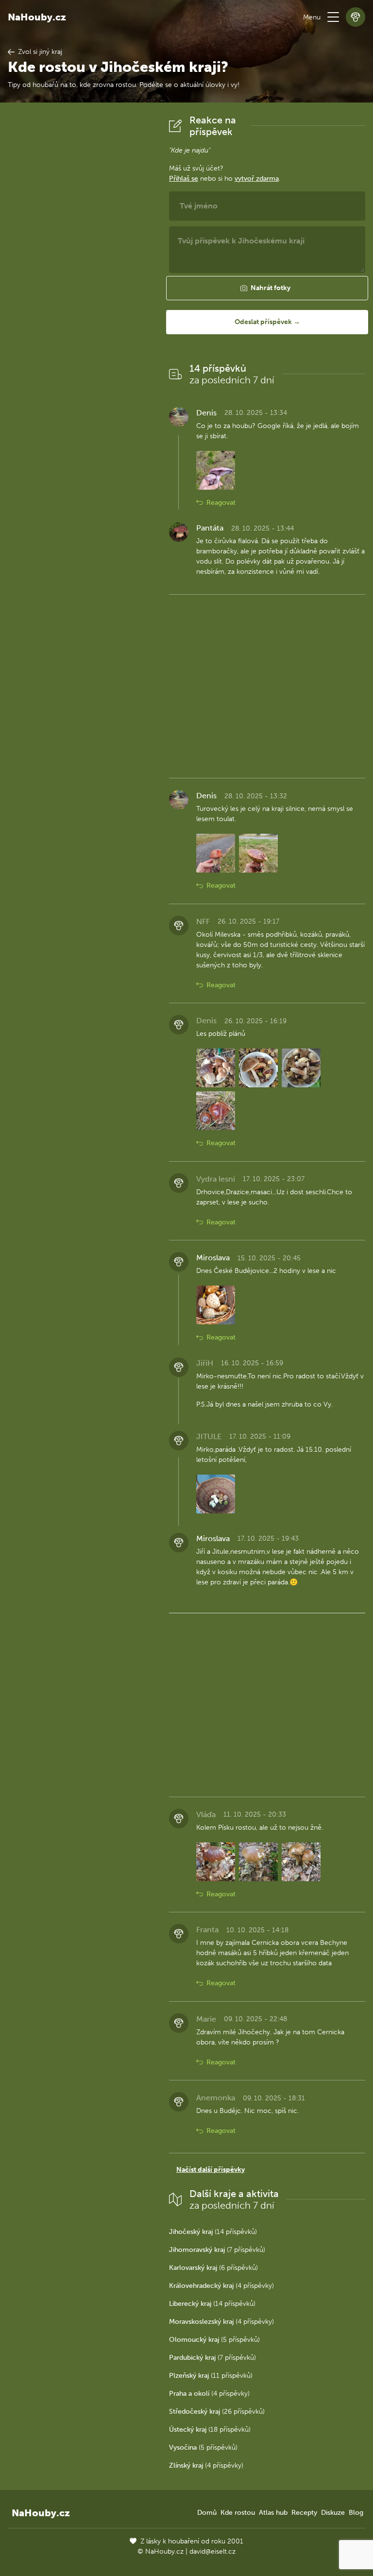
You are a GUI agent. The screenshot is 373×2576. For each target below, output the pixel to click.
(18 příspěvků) (210, 2430)
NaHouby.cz (37, 17)
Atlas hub (273, 2513)
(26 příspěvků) (217, 2412)
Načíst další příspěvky (211, 2170)
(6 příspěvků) (213, 2268)
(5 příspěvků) (214, 2340)
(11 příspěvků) (211, 2376)
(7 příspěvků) (217, 2250)
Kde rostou (238, 2513)
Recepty (304, 2513)
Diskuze (333, 2513)
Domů (207, 2513)
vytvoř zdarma (257, 179)
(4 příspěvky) (221, 2286)
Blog (356, 2513)
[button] (333, 17)
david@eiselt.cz (212, 2551)
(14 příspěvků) (213, 2232)
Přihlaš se (184, 179)
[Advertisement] (81, 260)
